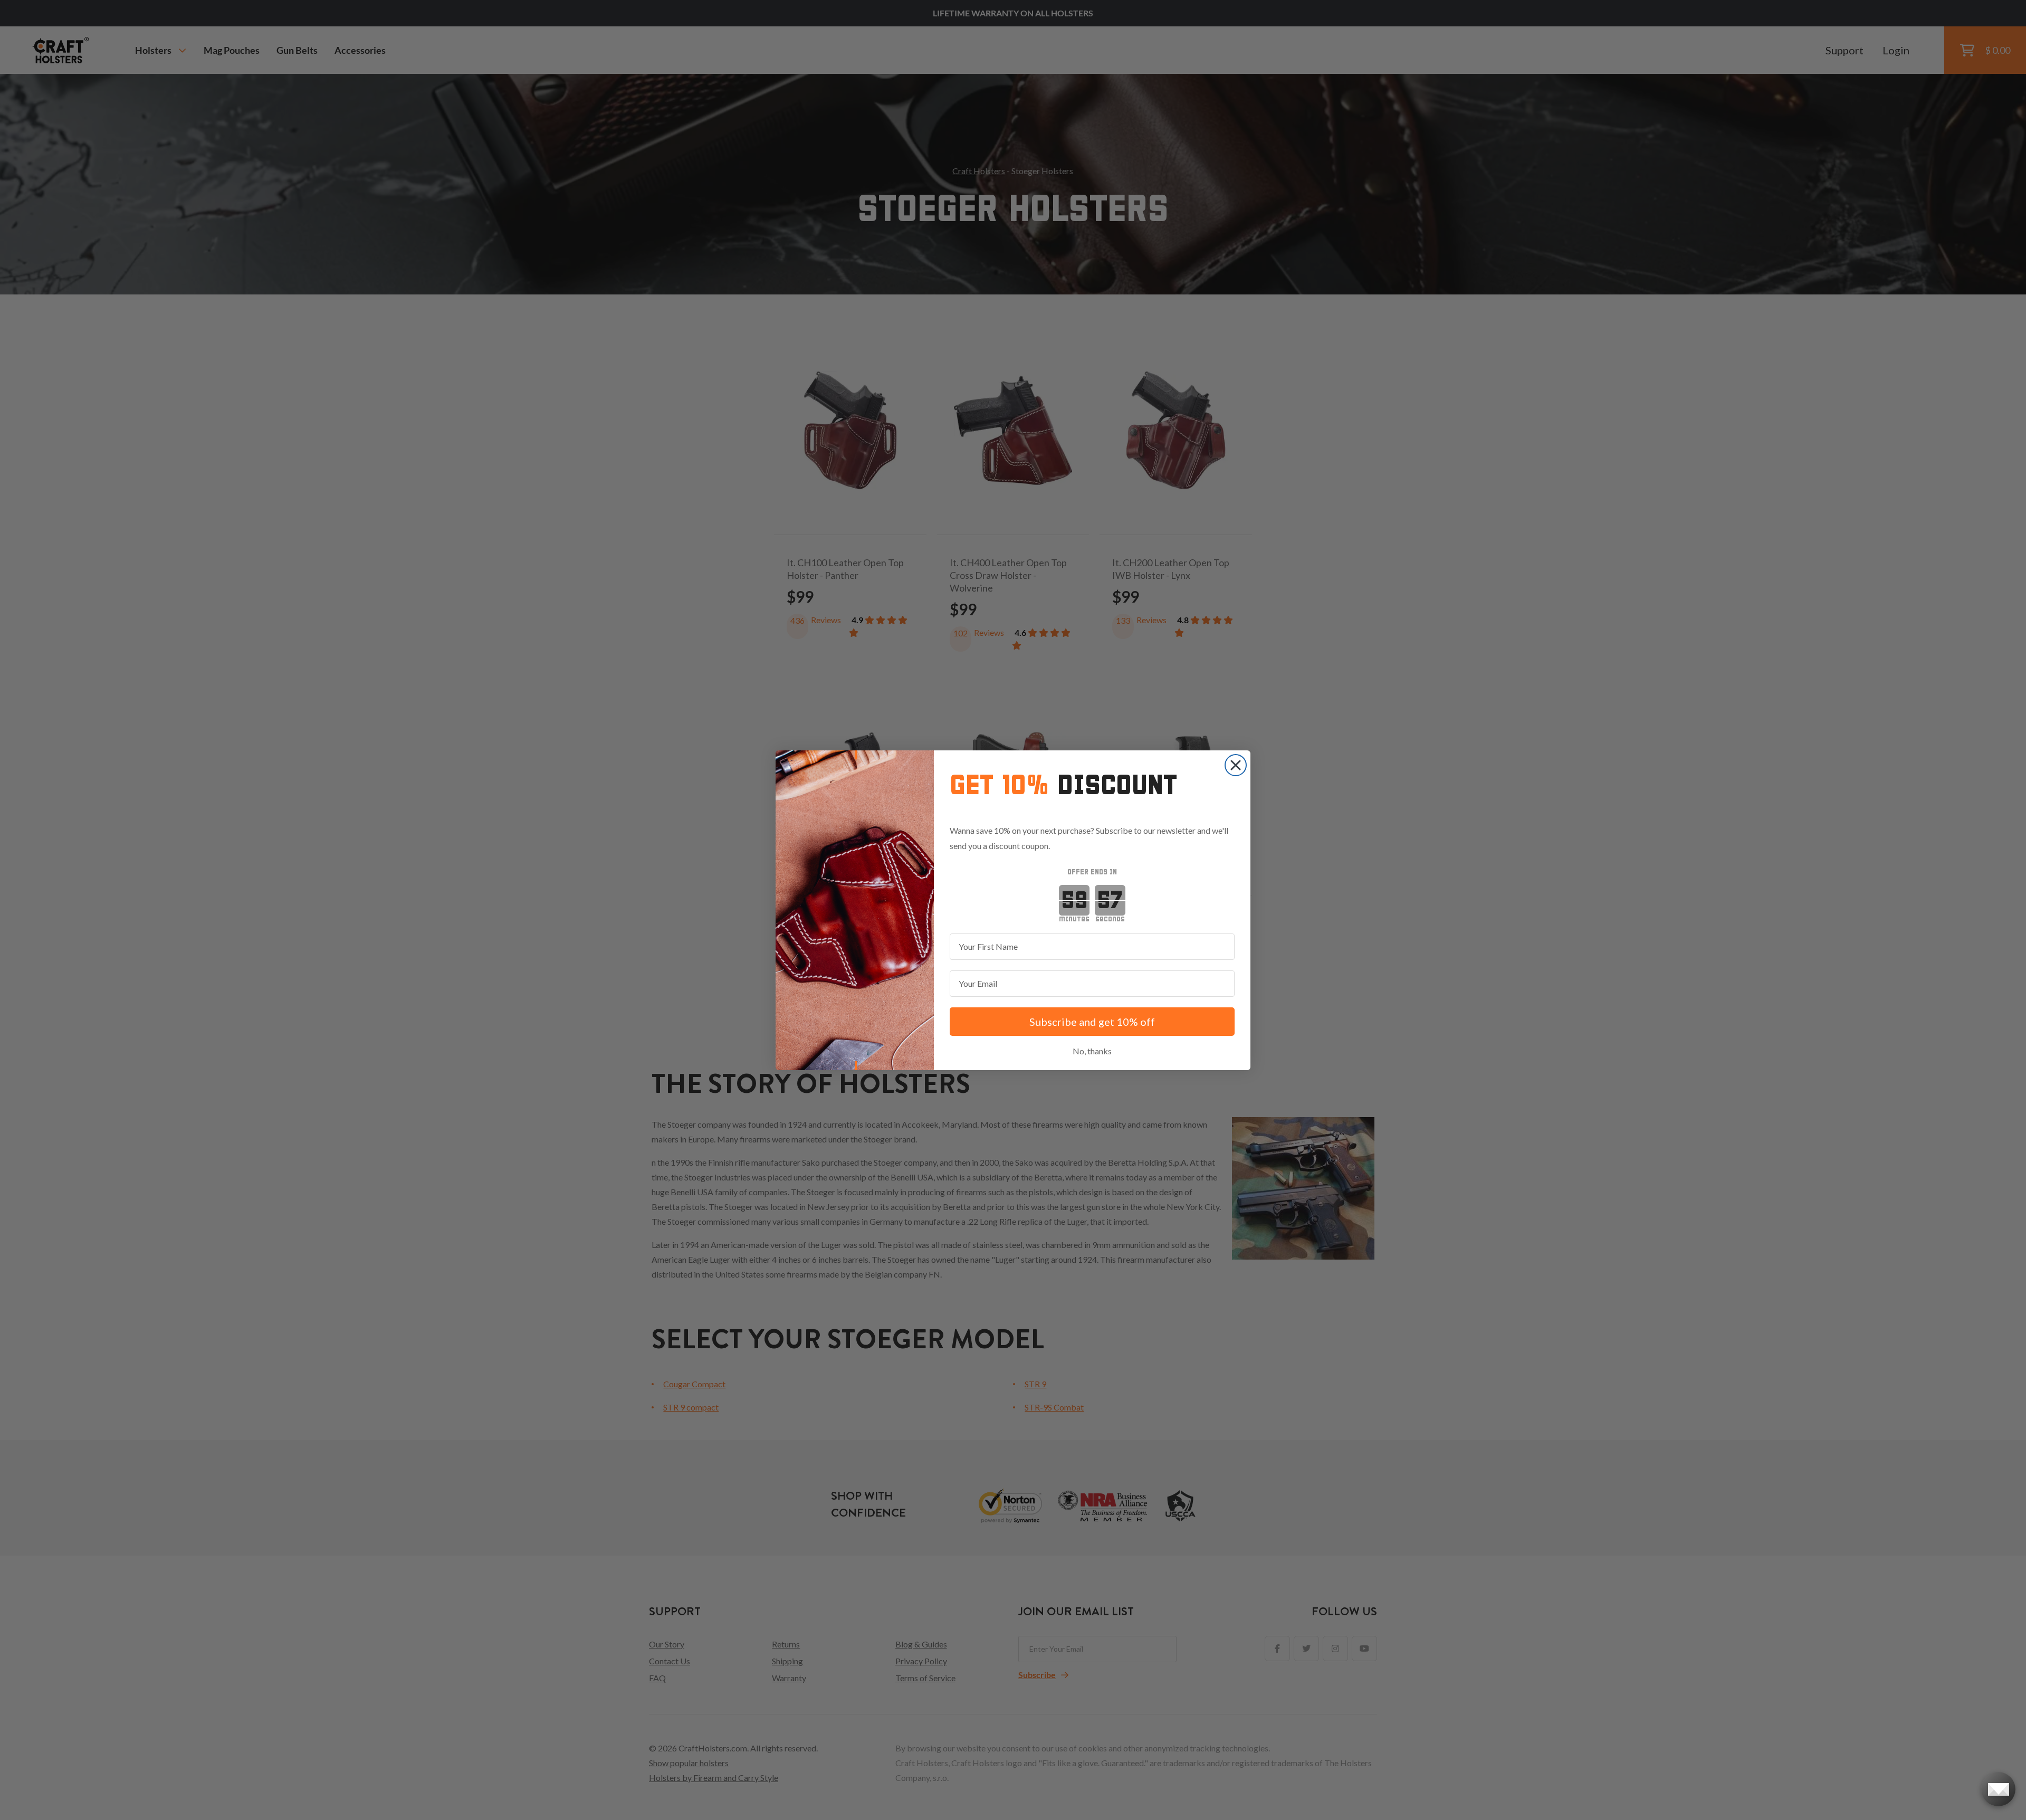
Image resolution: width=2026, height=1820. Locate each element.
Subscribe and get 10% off (1092, 1022)
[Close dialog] (1236, 765)
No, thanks (1092, 1051)
